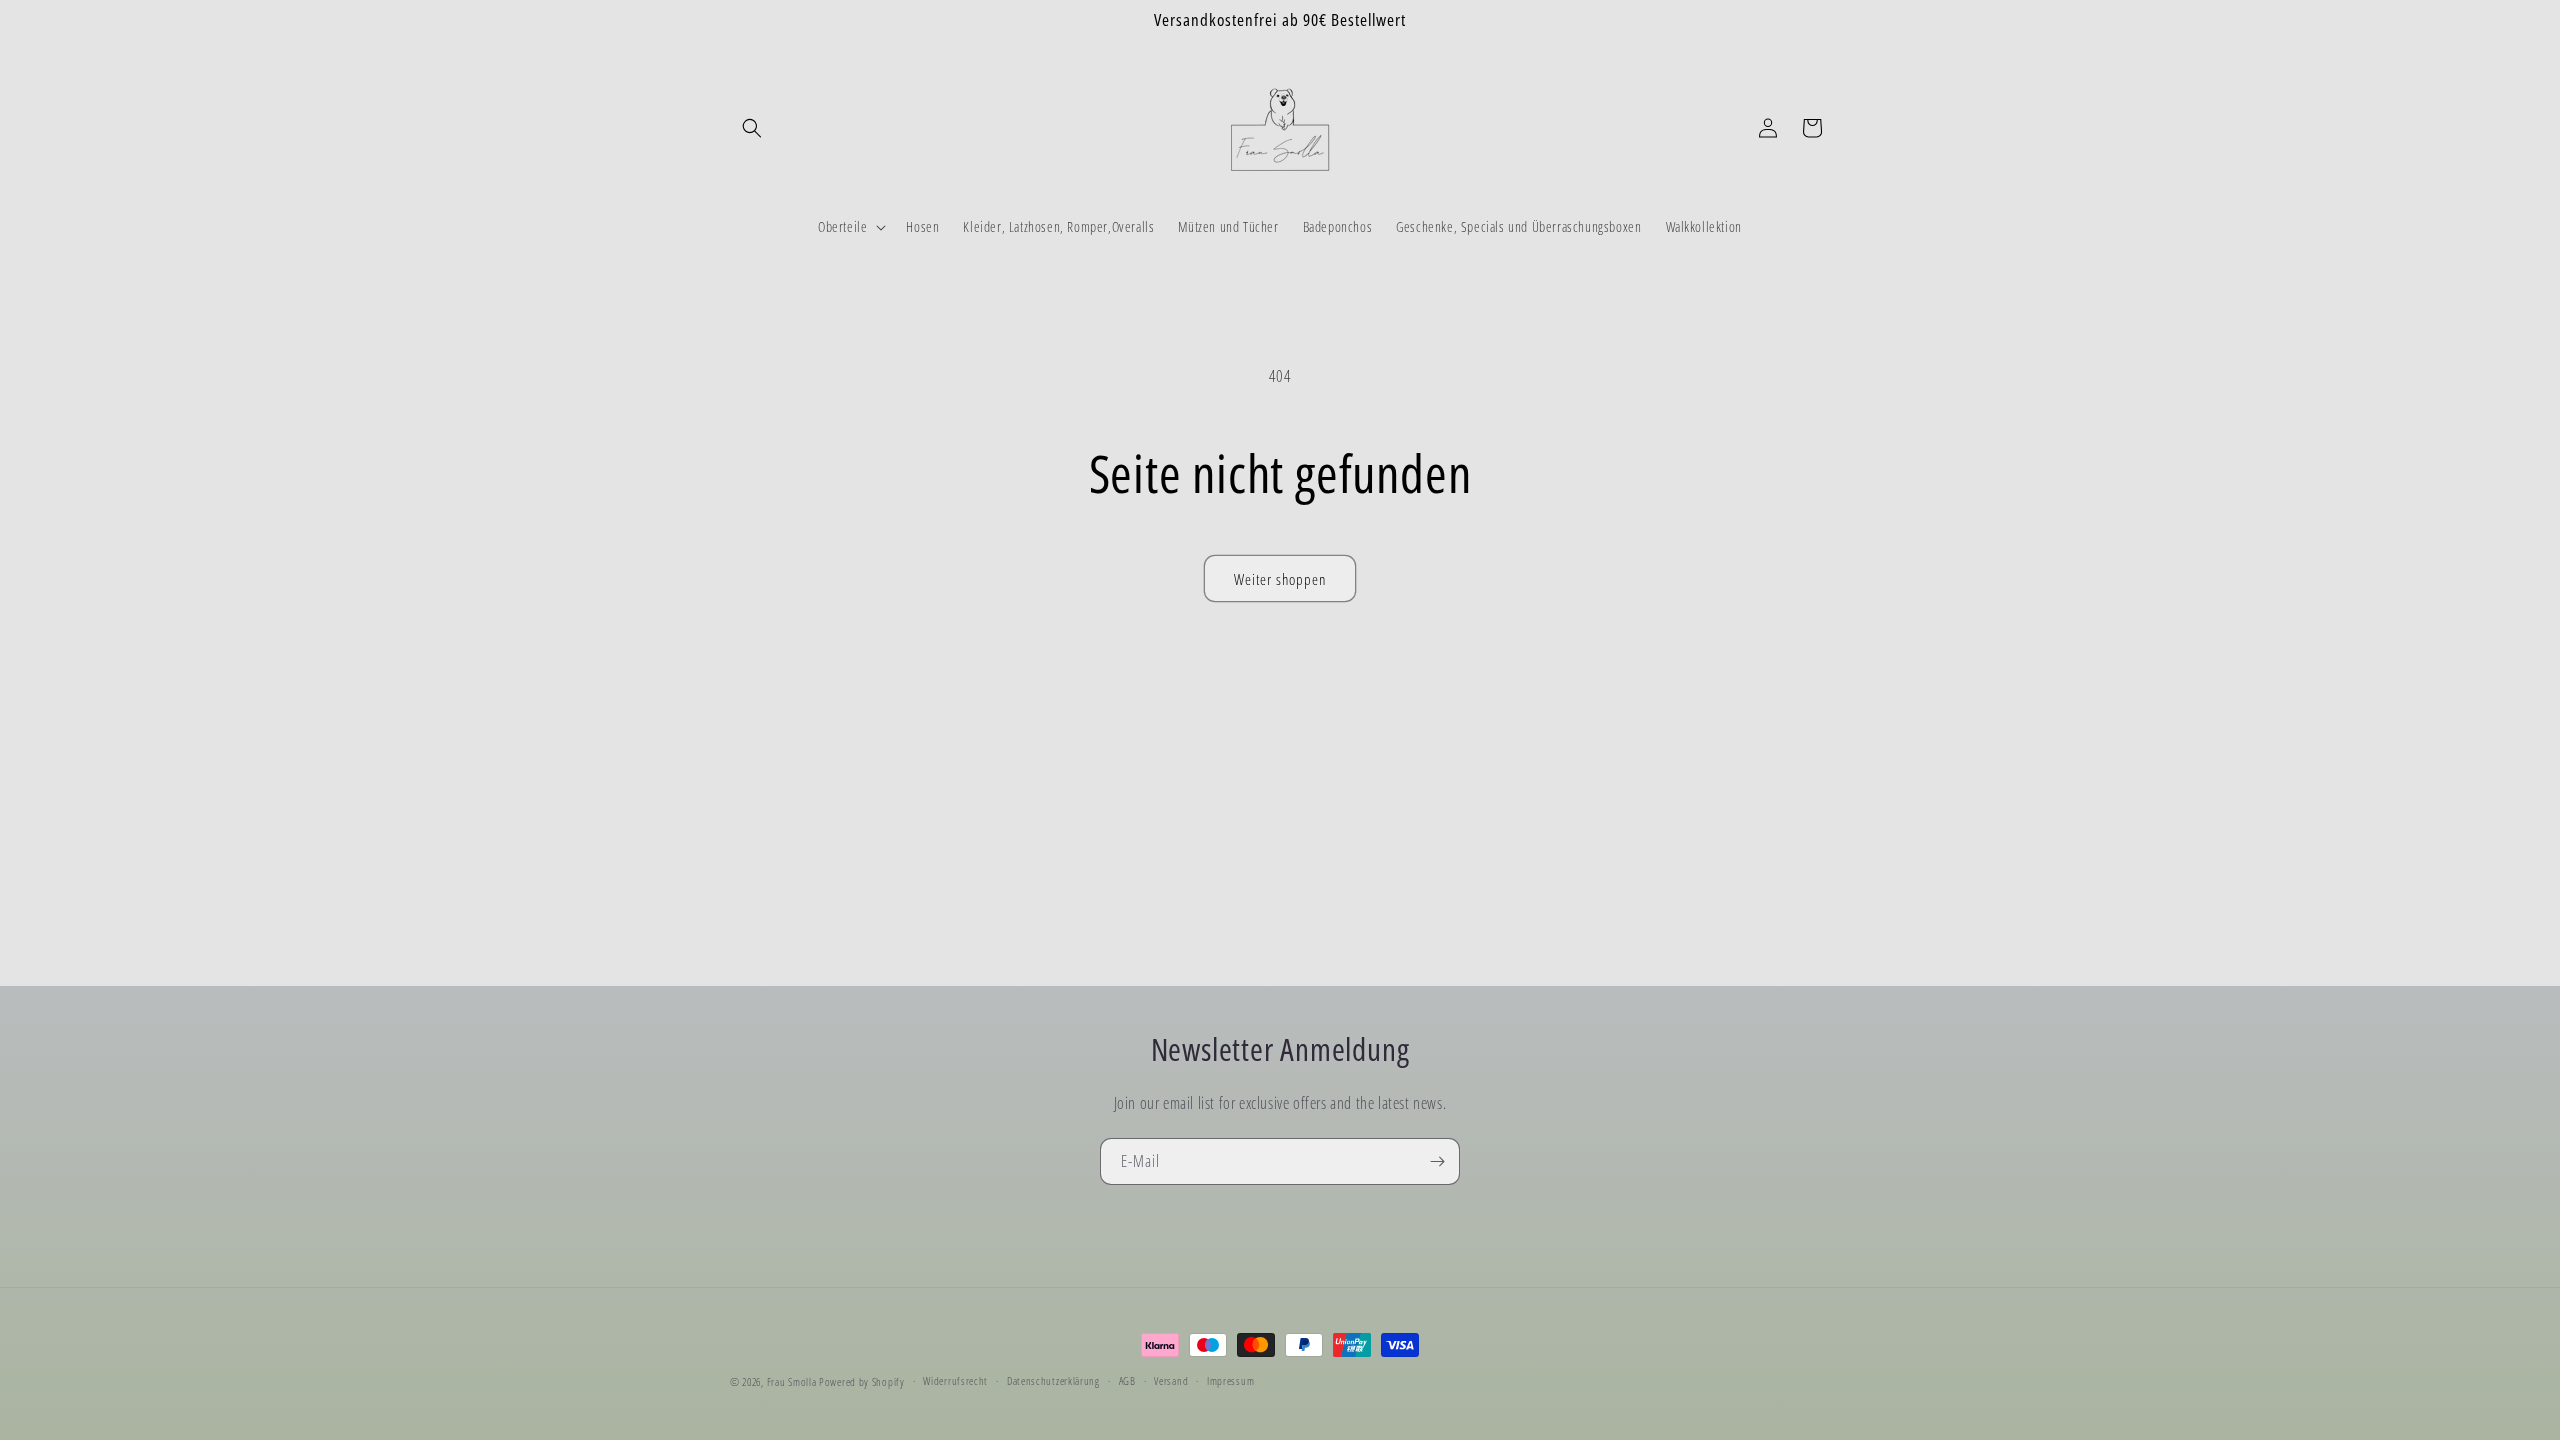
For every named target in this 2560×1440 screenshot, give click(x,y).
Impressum (1230, 1380)
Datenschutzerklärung (1053, 1380)
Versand (1171, 1380)
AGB (1127, 1380)
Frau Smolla (792, 1381)
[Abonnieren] (1437, 1161)
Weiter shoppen (1280, 579)
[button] (752, 128)
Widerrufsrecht (955, 1380)
